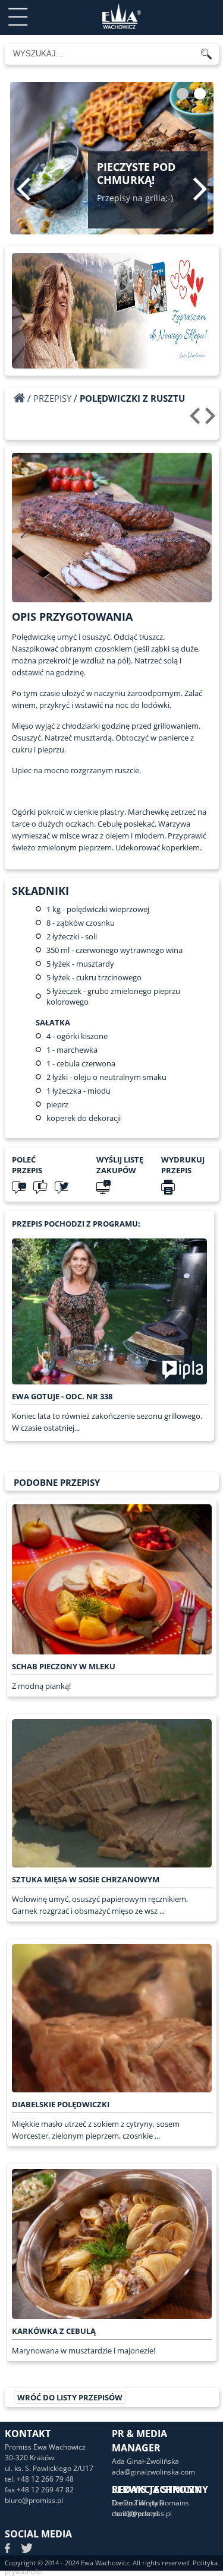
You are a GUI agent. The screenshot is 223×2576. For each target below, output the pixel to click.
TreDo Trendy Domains (150, 2503)
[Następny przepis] (212, 420)
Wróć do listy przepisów (70, 2397)
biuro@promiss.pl (34, 2500)
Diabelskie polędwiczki (61, 2104)
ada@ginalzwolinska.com (153, 2472)
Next (200, 189)
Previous (23, 189)
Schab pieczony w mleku (64, 1666)
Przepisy (52, 398)
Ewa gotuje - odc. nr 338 (62, 1396)
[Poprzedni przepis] (197, 420)
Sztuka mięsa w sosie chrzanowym (86, 1879)
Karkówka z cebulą (54, 2331)
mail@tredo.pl (135, 2513)
